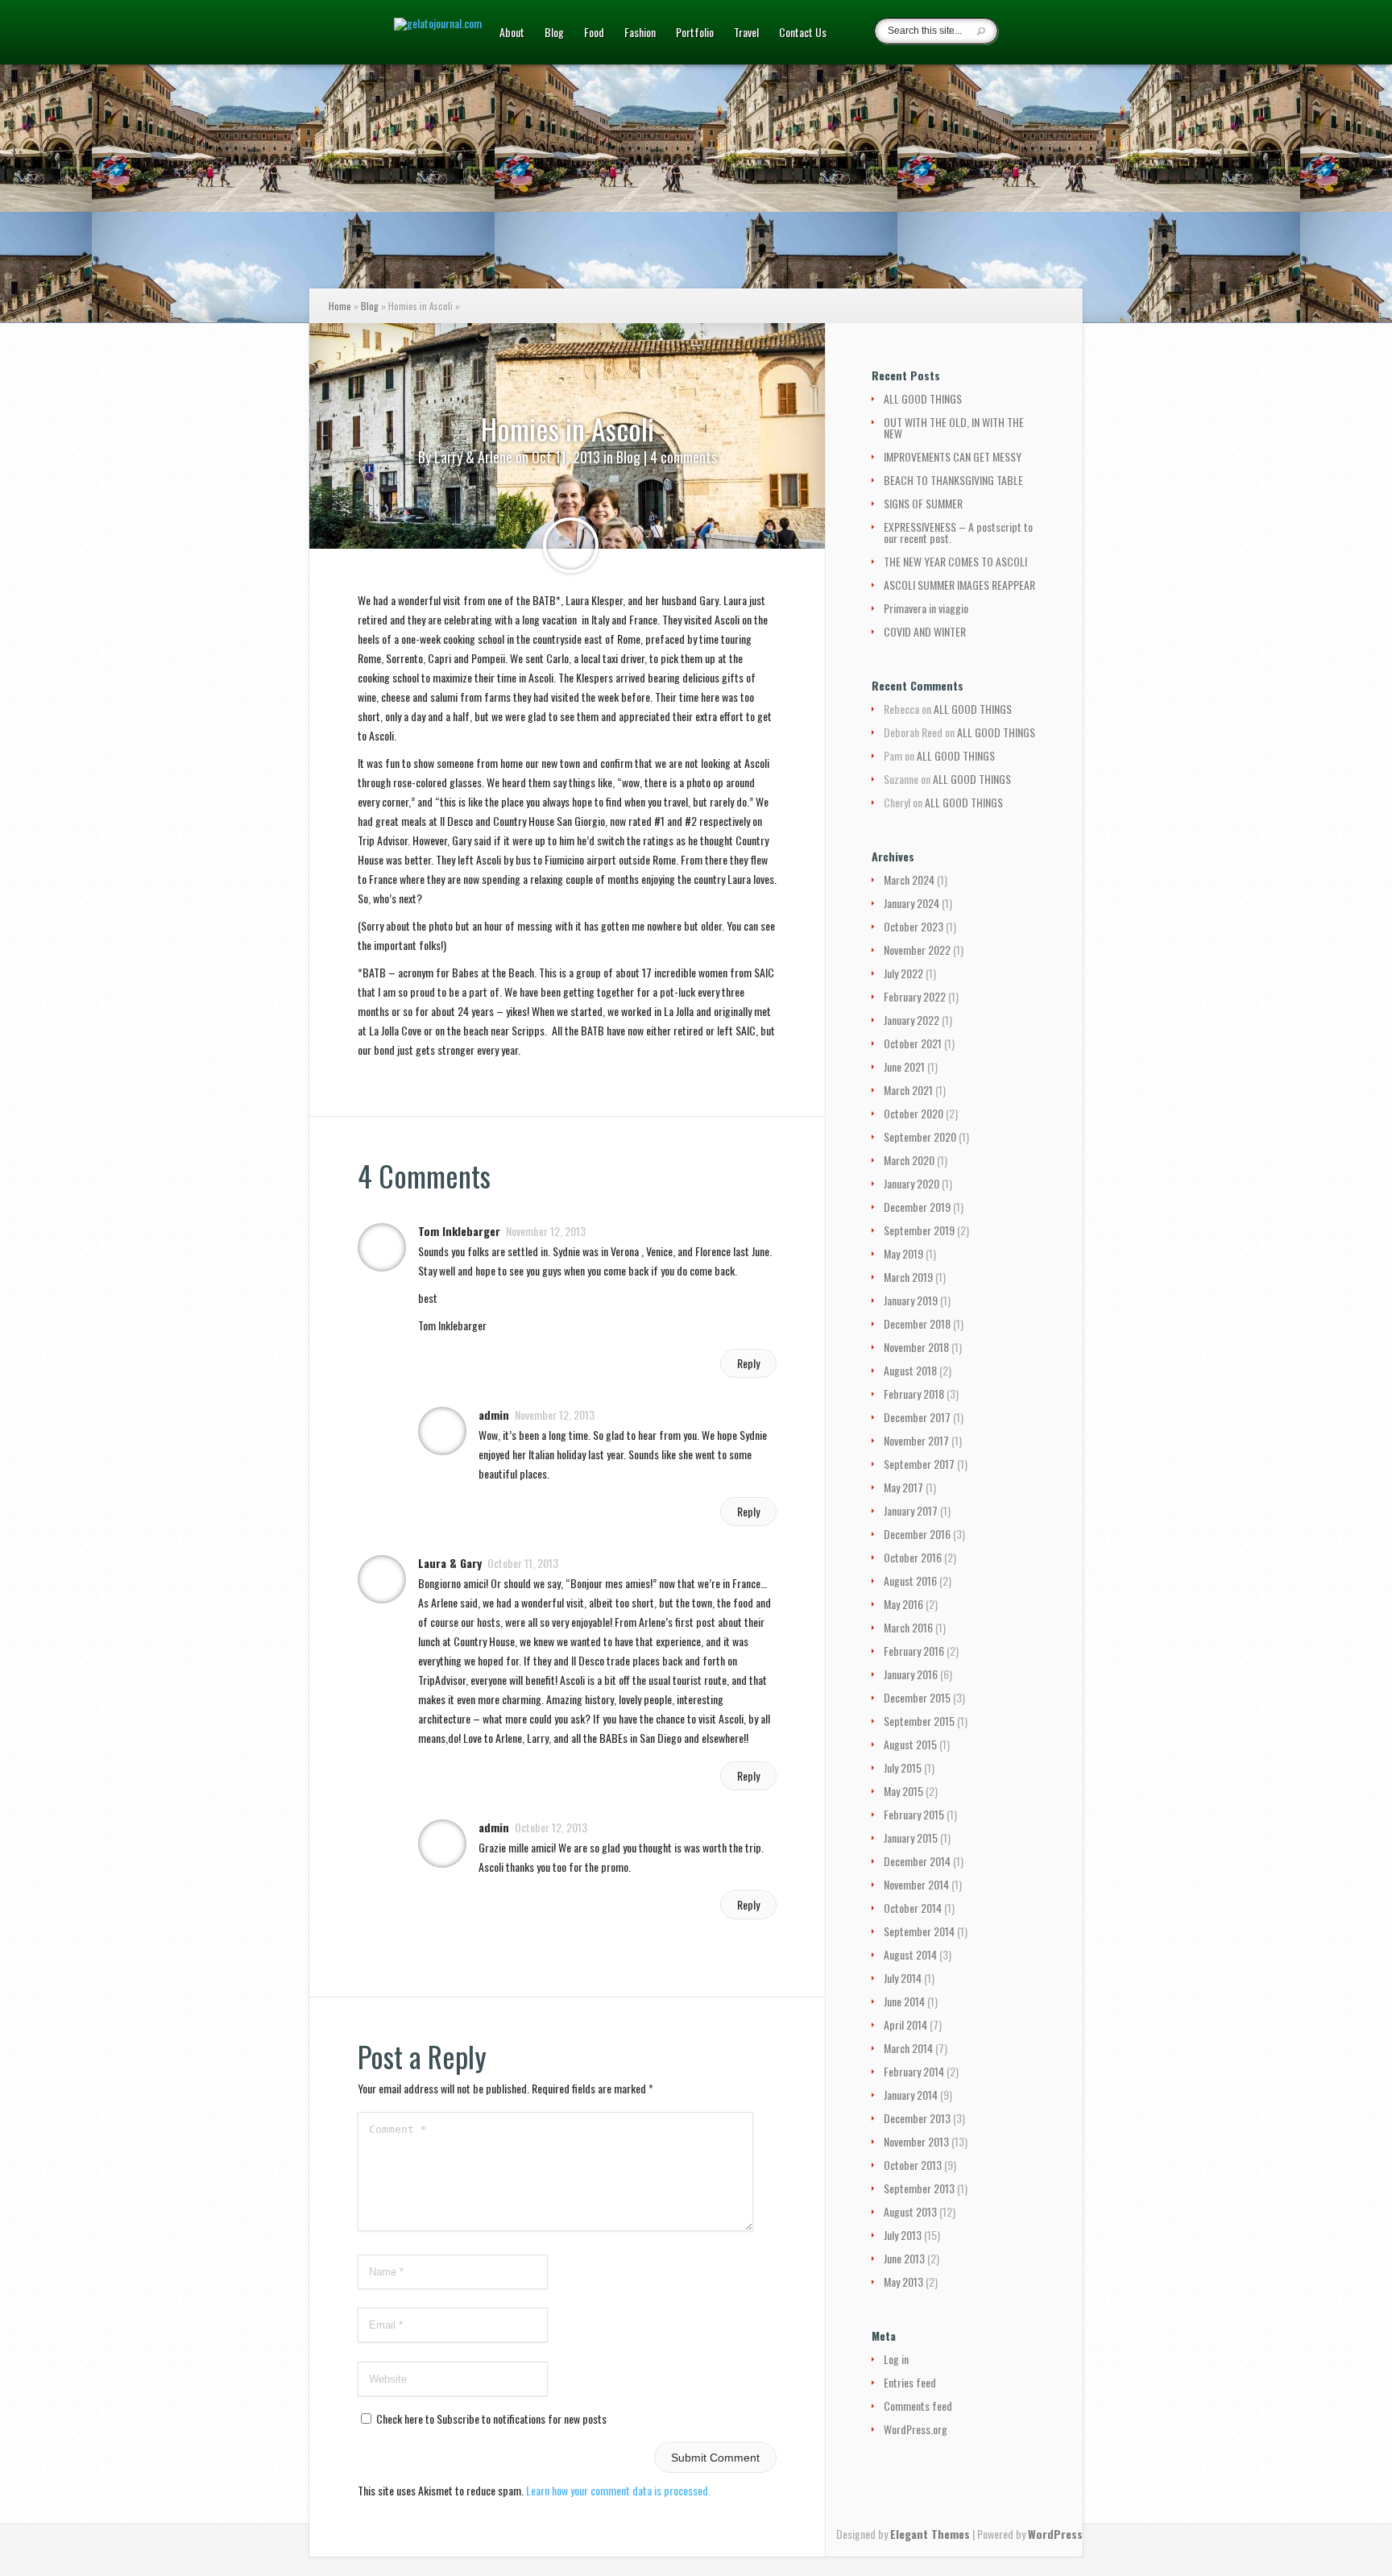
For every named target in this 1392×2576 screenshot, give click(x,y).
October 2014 (913, 1908)
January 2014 (911, 2095)
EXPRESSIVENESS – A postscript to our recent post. (958, 532)
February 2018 (914, 1394)
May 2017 (903, 1487)
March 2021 (908, 1090)
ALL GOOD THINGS (923, 398)
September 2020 (920, 1137)
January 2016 (911, 1674)
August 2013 (910, 2211)
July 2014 (903, 1978)
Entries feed (910, 2382)
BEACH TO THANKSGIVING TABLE (953, 480)
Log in (896, 2359)
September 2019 (919, 1230)
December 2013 (917, 2118)
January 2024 (911, 903)
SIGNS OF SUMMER (923, 503)
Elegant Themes (930, 2534)
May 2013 (903, 2281)
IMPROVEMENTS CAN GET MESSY (953, 456)
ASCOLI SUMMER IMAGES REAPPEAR (959, 585)
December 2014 (917, 1861)
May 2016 (903, 1604)
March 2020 (909, 1160)
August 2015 (910, 1744)
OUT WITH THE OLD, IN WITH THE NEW (954, 427)
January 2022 (911, 1020)
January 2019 (911, 1300)
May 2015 (903, 1791)
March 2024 (909, 879)
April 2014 (905, 2024)
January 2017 (911, 1510)
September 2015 (919, 1721)
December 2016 (917, 1534)
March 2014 (908, 2048)
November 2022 (917, 950)
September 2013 (919, 2188)
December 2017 (917, 1417)
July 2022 (903, 973)
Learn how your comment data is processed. (618, 2490)
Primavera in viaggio (926, 608)
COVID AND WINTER (925, 631)
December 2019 (917, 1207)
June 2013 (904, 2258)
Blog (554, 33)
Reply (748, 1363)
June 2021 (904, 1066)
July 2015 (903, 1767)
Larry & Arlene (473, 457)
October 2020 (913, 1113)
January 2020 (911, 1183)
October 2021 (913, 1043)
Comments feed (918, 2406)
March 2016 (908, 1627)
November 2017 (916, 1440)
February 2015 (914, 1814)
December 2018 (917, 1323)
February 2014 (914, 2071)
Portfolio (695, 33)
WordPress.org (916, 2429)
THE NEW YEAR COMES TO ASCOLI (955, 561)
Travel (746, 33)
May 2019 (903, 1253)
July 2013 (903, 2235)
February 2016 (914, 1651)
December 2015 (917, 1697)
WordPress (1055, 2534)
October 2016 (913, 1557)
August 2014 (910, 1954)
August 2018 (910, 1370)
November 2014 (916, 1884)
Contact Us (803, 33)
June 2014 (904, 2001)
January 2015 (911, 1838)
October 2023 (913, 926)
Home (340, 306)
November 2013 (916, 2141)
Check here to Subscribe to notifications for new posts (490, 2418)
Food (594, 33)
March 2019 (908, 1277)
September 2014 (919, 1931)
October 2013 (913, 2165)
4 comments (684, 457)
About (512, 33)
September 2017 (919, 1464)
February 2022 (915, 996)
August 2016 (910, 1580)
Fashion (640, 33)
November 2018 (916, 1347)
